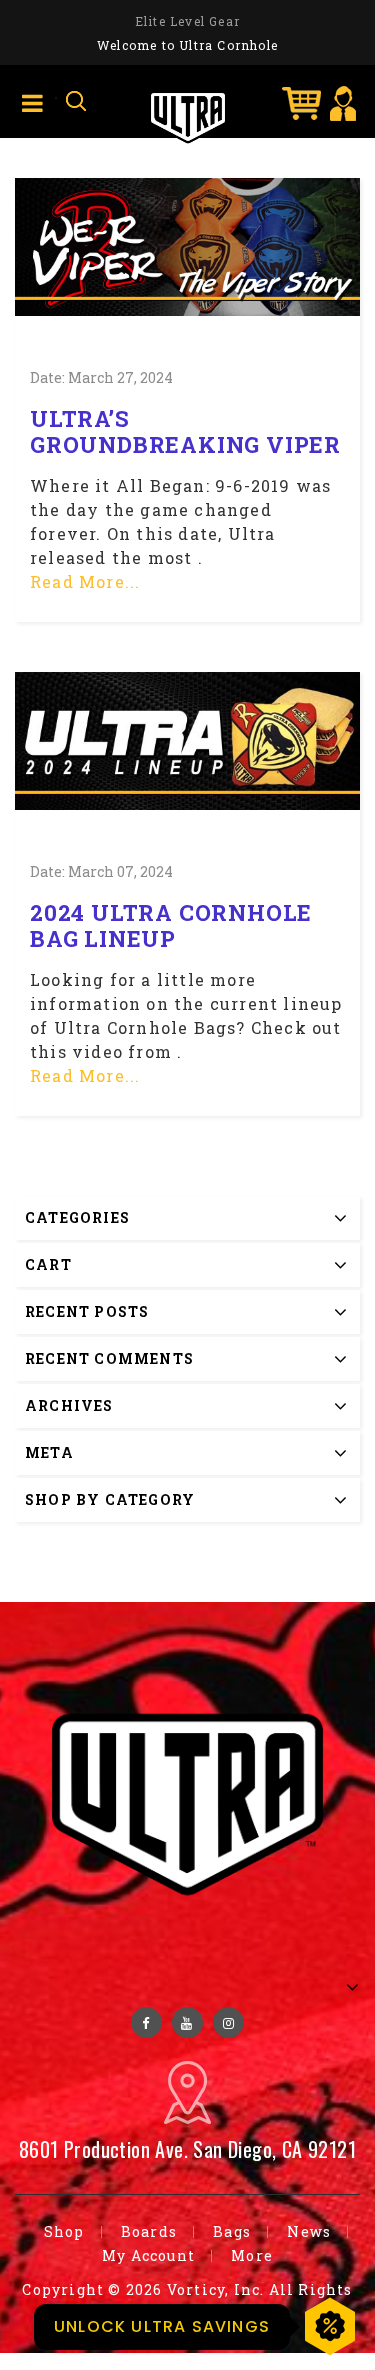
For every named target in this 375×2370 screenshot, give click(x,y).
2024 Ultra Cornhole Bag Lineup (171, 925)
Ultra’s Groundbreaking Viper (185, 431)
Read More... (85, 581)
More (252, 2255)
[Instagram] (228, 2022)
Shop (64, 2231)
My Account (148, 2255)
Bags (232, 2231)
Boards (149, 2231)
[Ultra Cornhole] (188, 115)
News (309, 2231)
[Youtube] (187, 2022)
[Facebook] (146, 2022)
